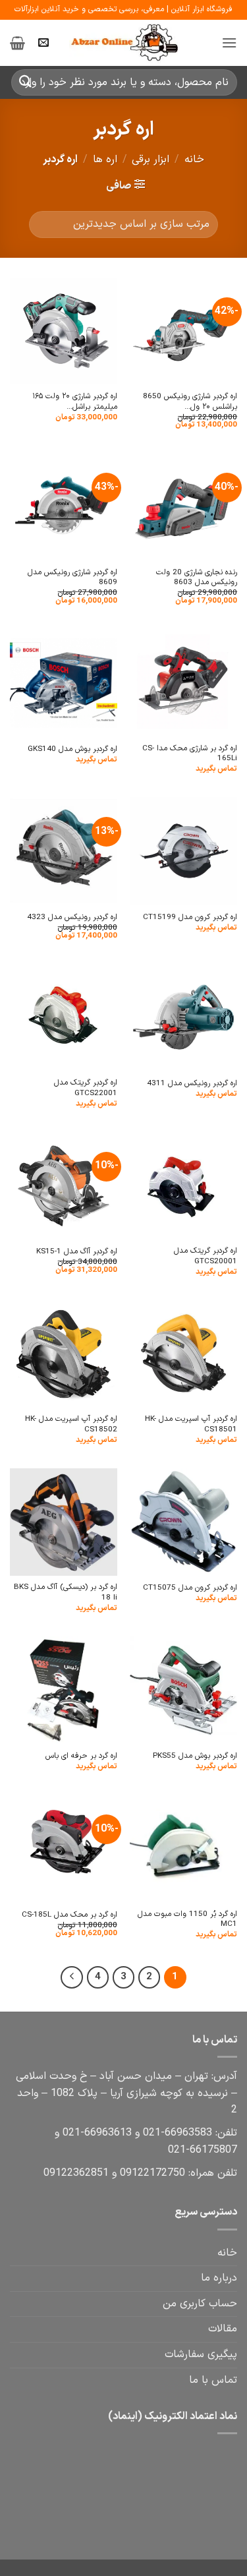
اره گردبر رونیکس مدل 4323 (72, 917)
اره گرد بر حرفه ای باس (81, 1756)
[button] (229, 43)
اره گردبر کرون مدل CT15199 (190, 917)
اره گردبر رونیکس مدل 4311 (192, 1084)
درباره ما (219, 2278)
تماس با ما (213, 2380)
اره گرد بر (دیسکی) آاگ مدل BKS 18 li (66, 1593)
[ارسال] (26, 82)
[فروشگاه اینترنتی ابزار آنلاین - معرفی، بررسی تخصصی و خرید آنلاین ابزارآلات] (124, 43)
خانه (194, 160)
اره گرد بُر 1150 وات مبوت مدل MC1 (187, 1920)
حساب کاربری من (200, 2304)
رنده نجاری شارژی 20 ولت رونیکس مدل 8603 (197, 578)
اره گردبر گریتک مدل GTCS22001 (86, 1088)
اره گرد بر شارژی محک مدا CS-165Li (190, 754)
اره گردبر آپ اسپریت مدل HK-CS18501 (191, 1424)
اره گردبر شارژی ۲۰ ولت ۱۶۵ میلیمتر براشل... (75, 402)
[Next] (72, 1977)
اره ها (105, 160)
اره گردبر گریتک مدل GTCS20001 (206, 1256)
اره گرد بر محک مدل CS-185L (69, 1915)
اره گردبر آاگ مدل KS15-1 (77, 1252)
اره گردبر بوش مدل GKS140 (72, 749)
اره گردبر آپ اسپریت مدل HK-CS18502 (71, 1424)
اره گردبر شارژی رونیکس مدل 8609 (72, 578)
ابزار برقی (151, 160)
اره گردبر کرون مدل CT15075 (190, 1588)
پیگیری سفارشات (201, 2354)
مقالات (223, 2329)
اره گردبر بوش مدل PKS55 (195, 1756)
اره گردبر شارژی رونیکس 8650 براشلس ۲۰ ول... (190, 402)
